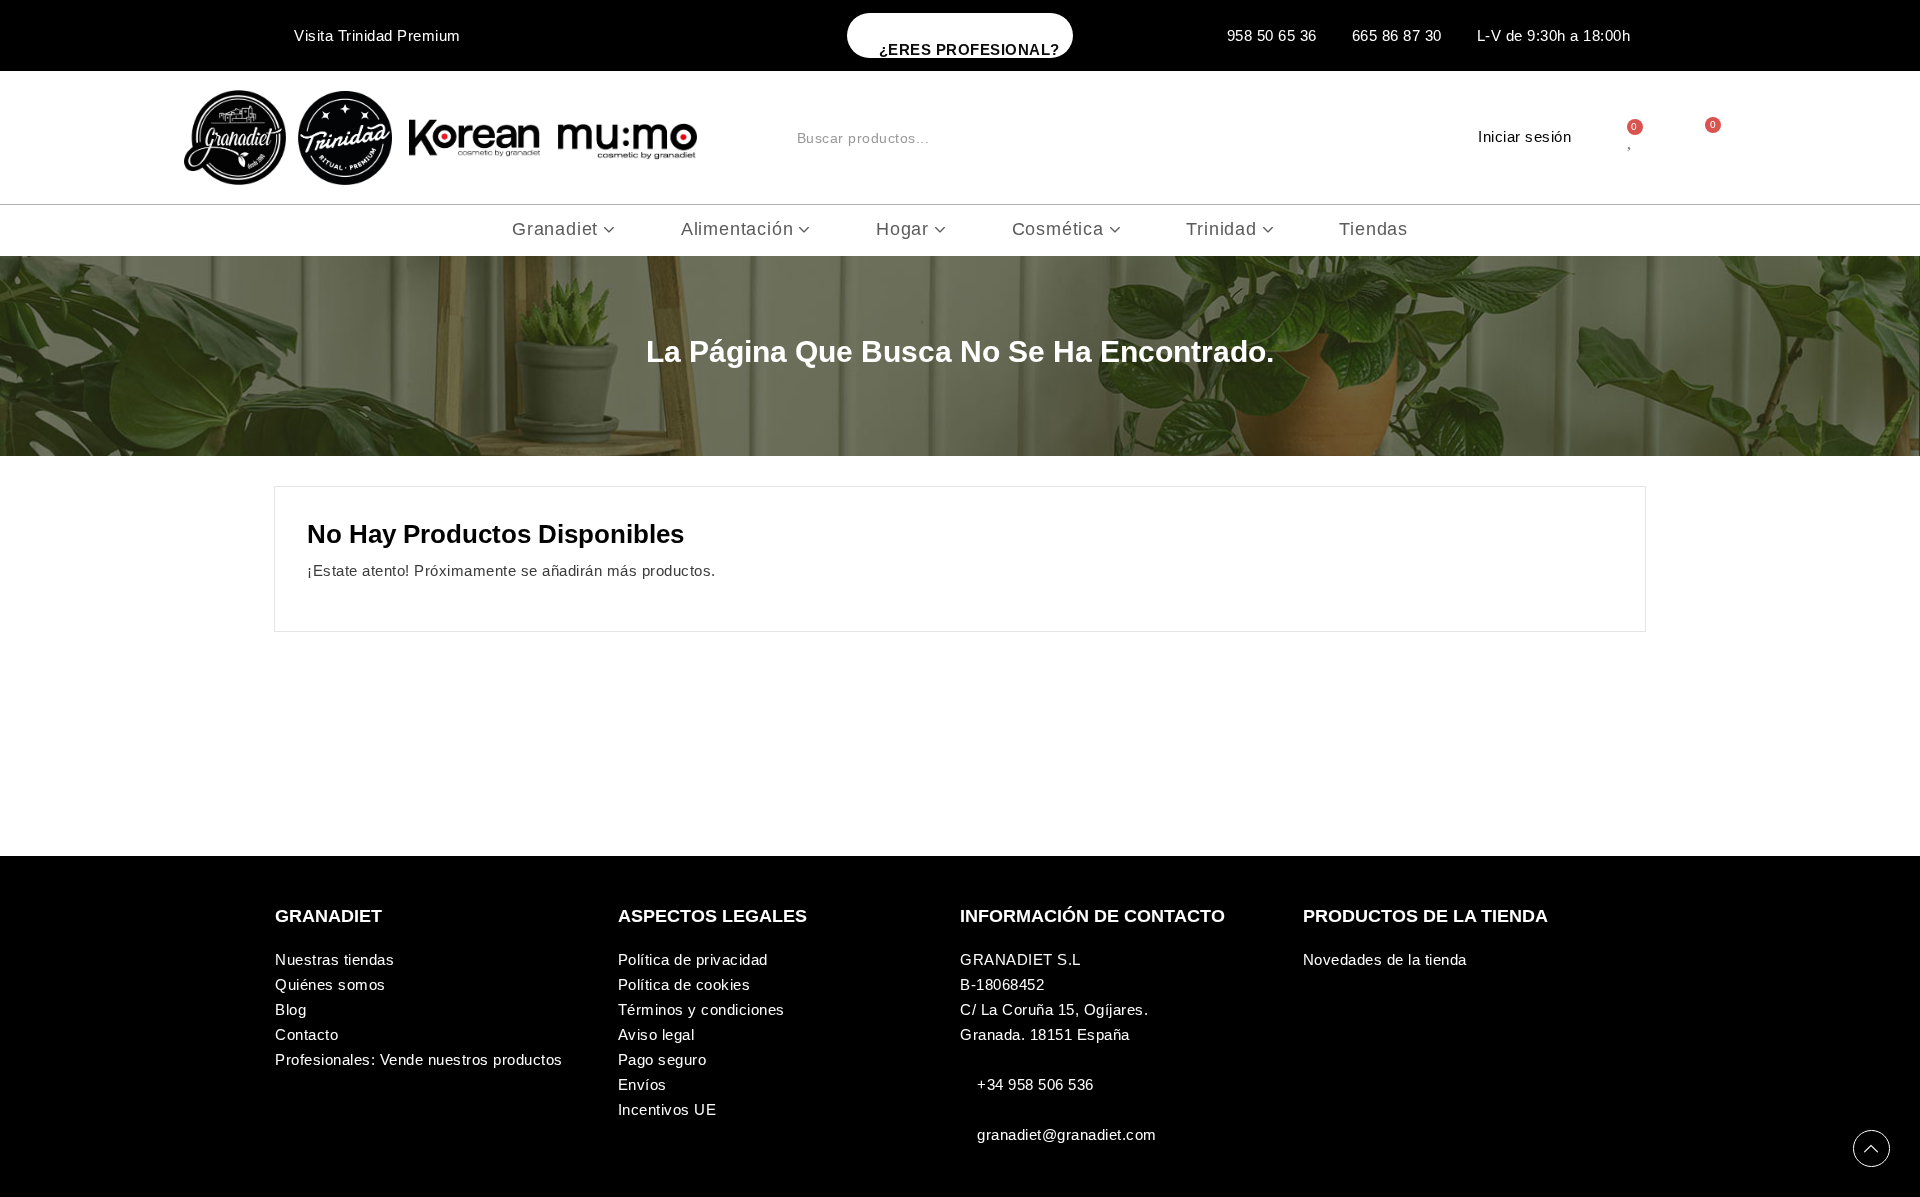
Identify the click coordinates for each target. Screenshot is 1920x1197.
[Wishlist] (1631, 138)
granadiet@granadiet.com (1067, 1134)
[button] (960, 35)
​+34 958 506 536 (1035, 1084)
